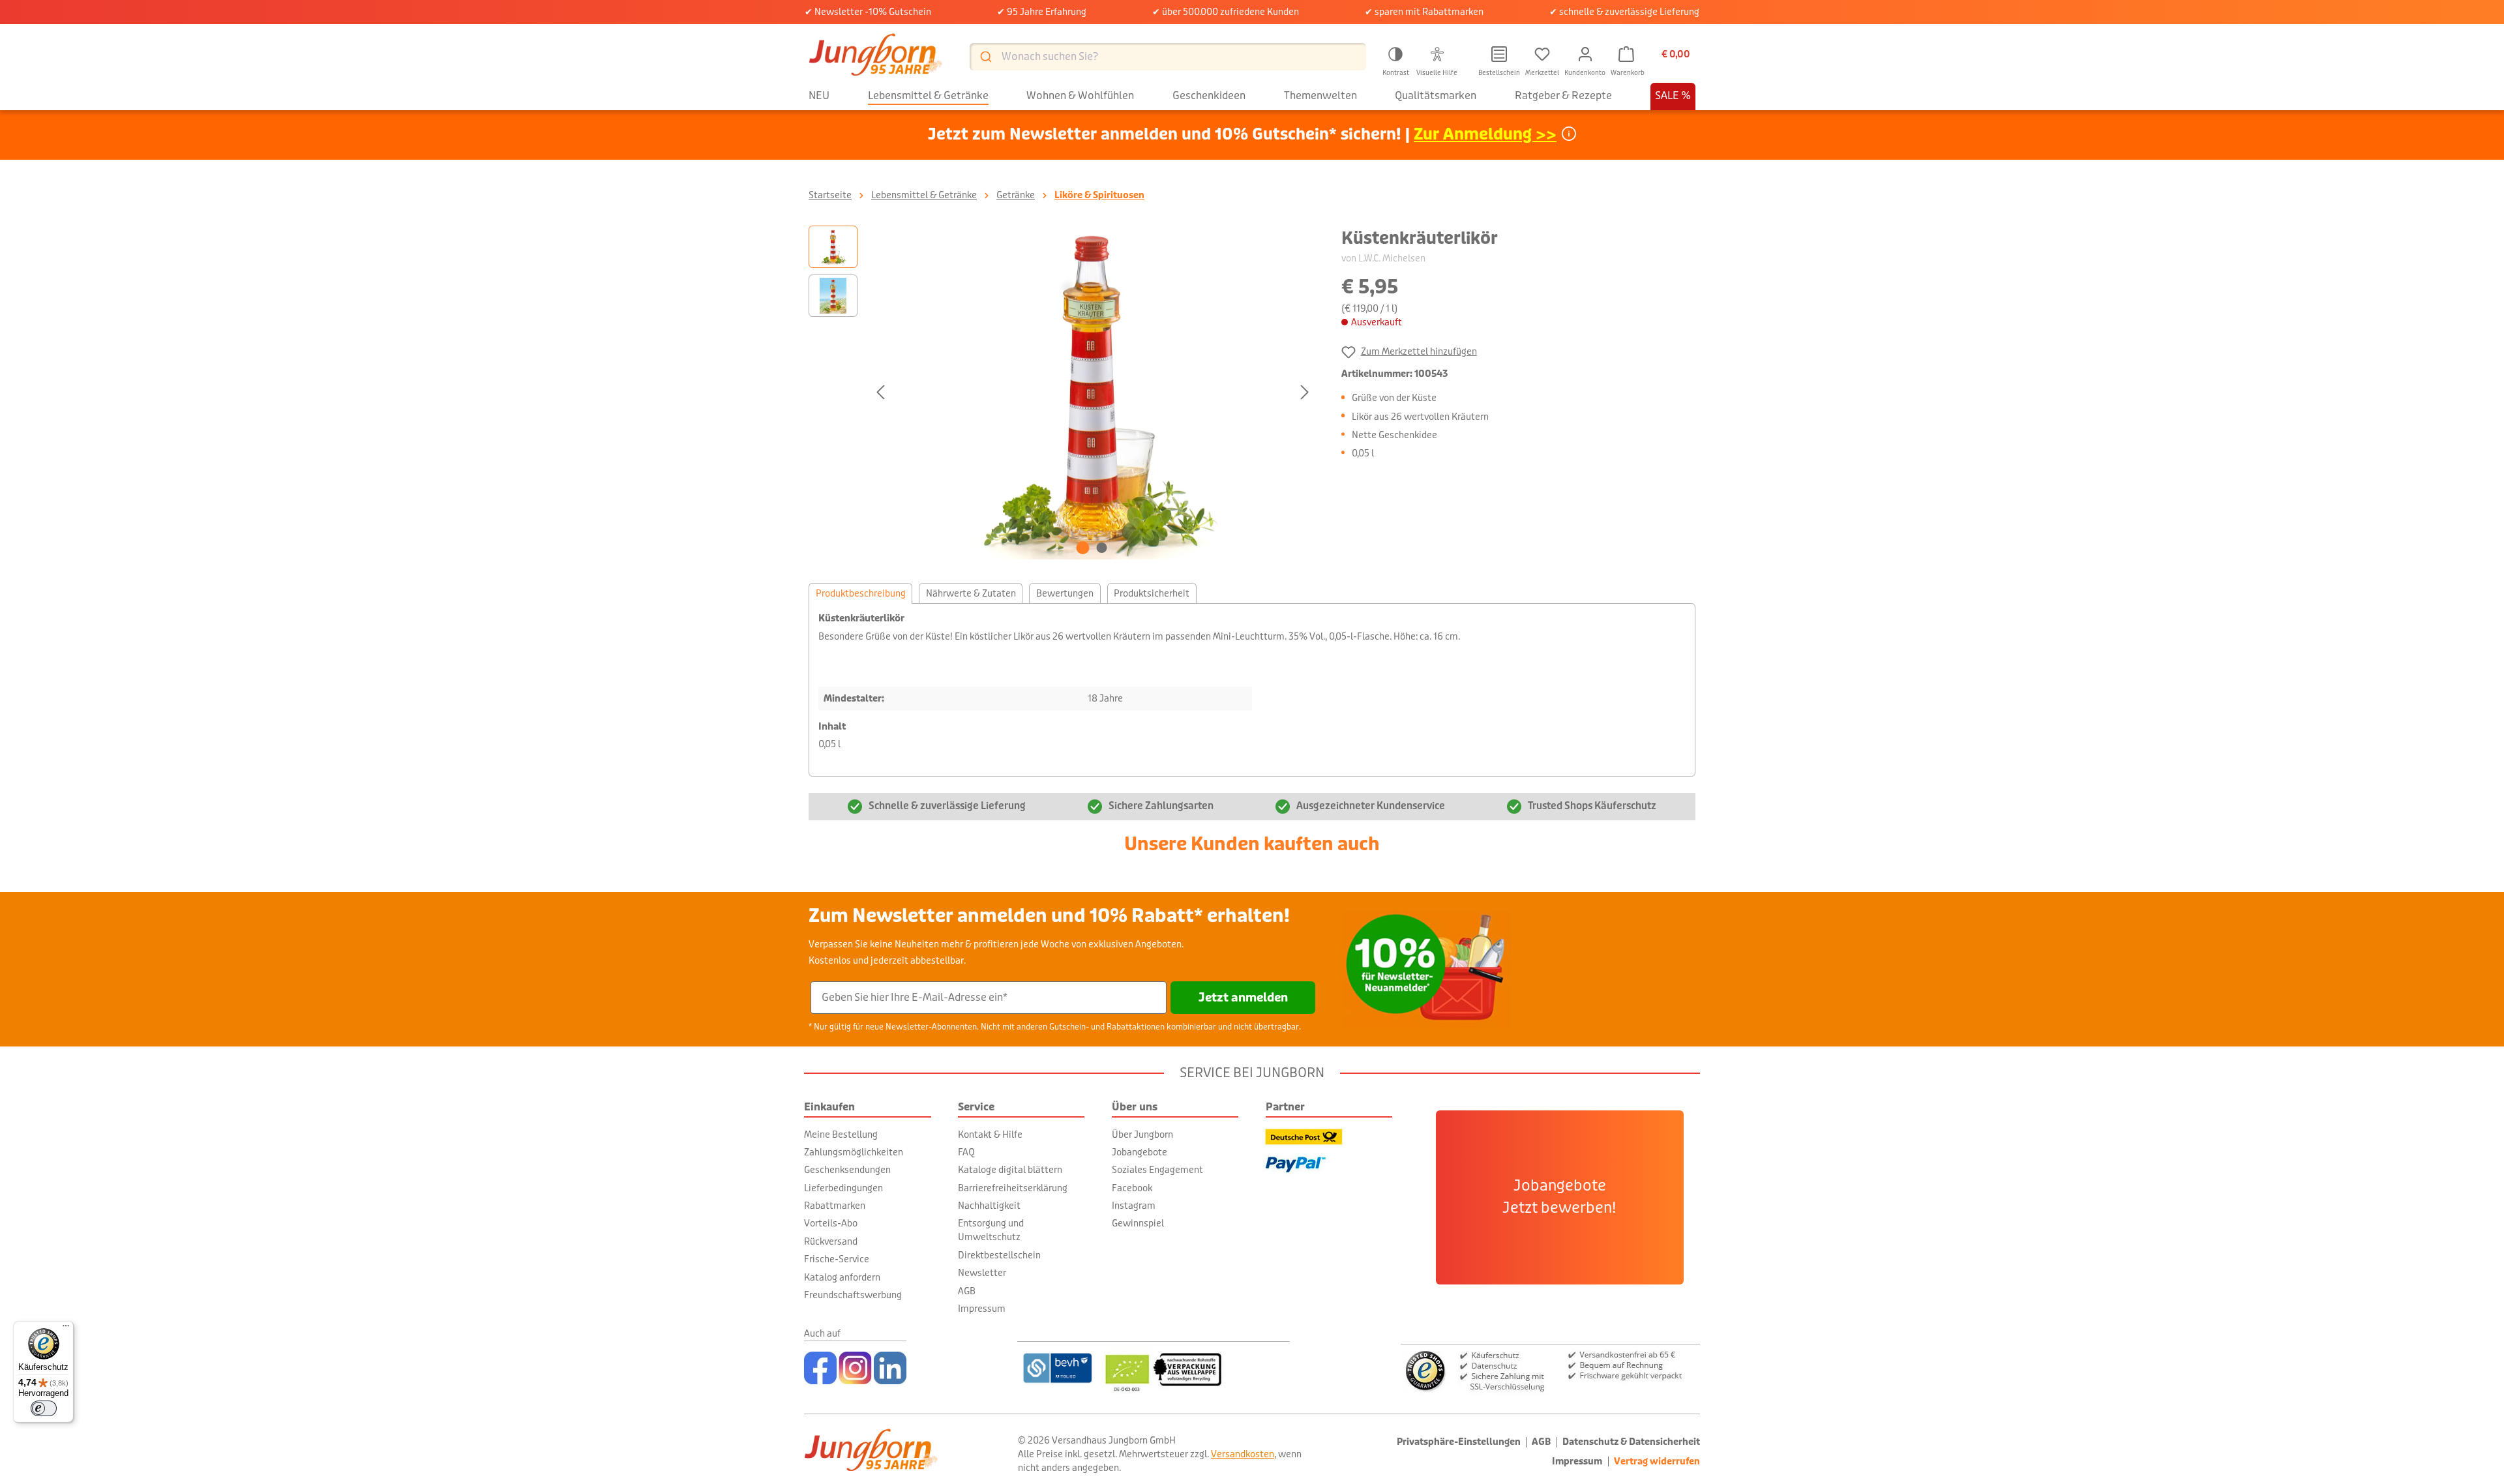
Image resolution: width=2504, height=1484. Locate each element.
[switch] (44, 1408)
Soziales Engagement (1157, 1170)
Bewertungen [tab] (1065, 593)
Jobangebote (1140, 1152)
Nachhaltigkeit (989, 1206)
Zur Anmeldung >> (1485, 135)
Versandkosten (1243, 1454)
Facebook (1132, 1188)
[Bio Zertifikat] (1195, 1368)
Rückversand (831, 1241)
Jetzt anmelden (1243, 998)
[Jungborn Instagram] (855, 1368)
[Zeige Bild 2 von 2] (1102, 548)
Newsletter (982, 1273)
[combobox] (1168, 57)
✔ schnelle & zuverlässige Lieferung (1624, 12)
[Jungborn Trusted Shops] (1550, 1370)
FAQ (966, 1152)
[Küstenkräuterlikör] (1092, 393)
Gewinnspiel (1138, 1223)
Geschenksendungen (847, 1170)
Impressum (982, 1309)
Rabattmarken (835, 1206)
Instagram (1134, 1206)
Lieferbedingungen (843, 1188)
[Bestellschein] (1499, 54)
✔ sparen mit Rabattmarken (1424, 12)
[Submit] (985, 56)
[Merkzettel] (1542, 54)
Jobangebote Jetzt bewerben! (1559, 1197)
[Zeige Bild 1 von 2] (1083, 548)
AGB (967, 1291)
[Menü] (66, 1329)
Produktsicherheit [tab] (1152, 593)
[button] (1395, 59)
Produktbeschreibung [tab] (861, 593)
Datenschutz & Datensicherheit (1631, 1442)
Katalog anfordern (842, 1277)
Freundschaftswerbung (853, 1295)
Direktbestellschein (999, 1255)
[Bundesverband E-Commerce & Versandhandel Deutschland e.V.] (1057, 1368)
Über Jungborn (1142, 1135)
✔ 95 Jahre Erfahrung (1042, 12)
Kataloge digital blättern (1010, 1170)
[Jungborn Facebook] (820, 1368)
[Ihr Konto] (1585, 54)
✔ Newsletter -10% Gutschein (868, 12)
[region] (1062, 393)
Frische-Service (837, 1259)
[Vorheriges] (880, 392)
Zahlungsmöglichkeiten (854, 1152)
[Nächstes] (1305, 392)
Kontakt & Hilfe (990, 1135)
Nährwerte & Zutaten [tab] (971, 593)
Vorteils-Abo (831, 1223)
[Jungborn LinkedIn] (890, 1368)
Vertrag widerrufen (1657, 1462)
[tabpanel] (1252, 690)
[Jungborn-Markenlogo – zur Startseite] (876, 56)
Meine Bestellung (841, 1135)
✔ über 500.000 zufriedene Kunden (1226, 12)
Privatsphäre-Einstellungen (1459, 1442)
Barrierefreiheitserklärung (1013, 1188)
